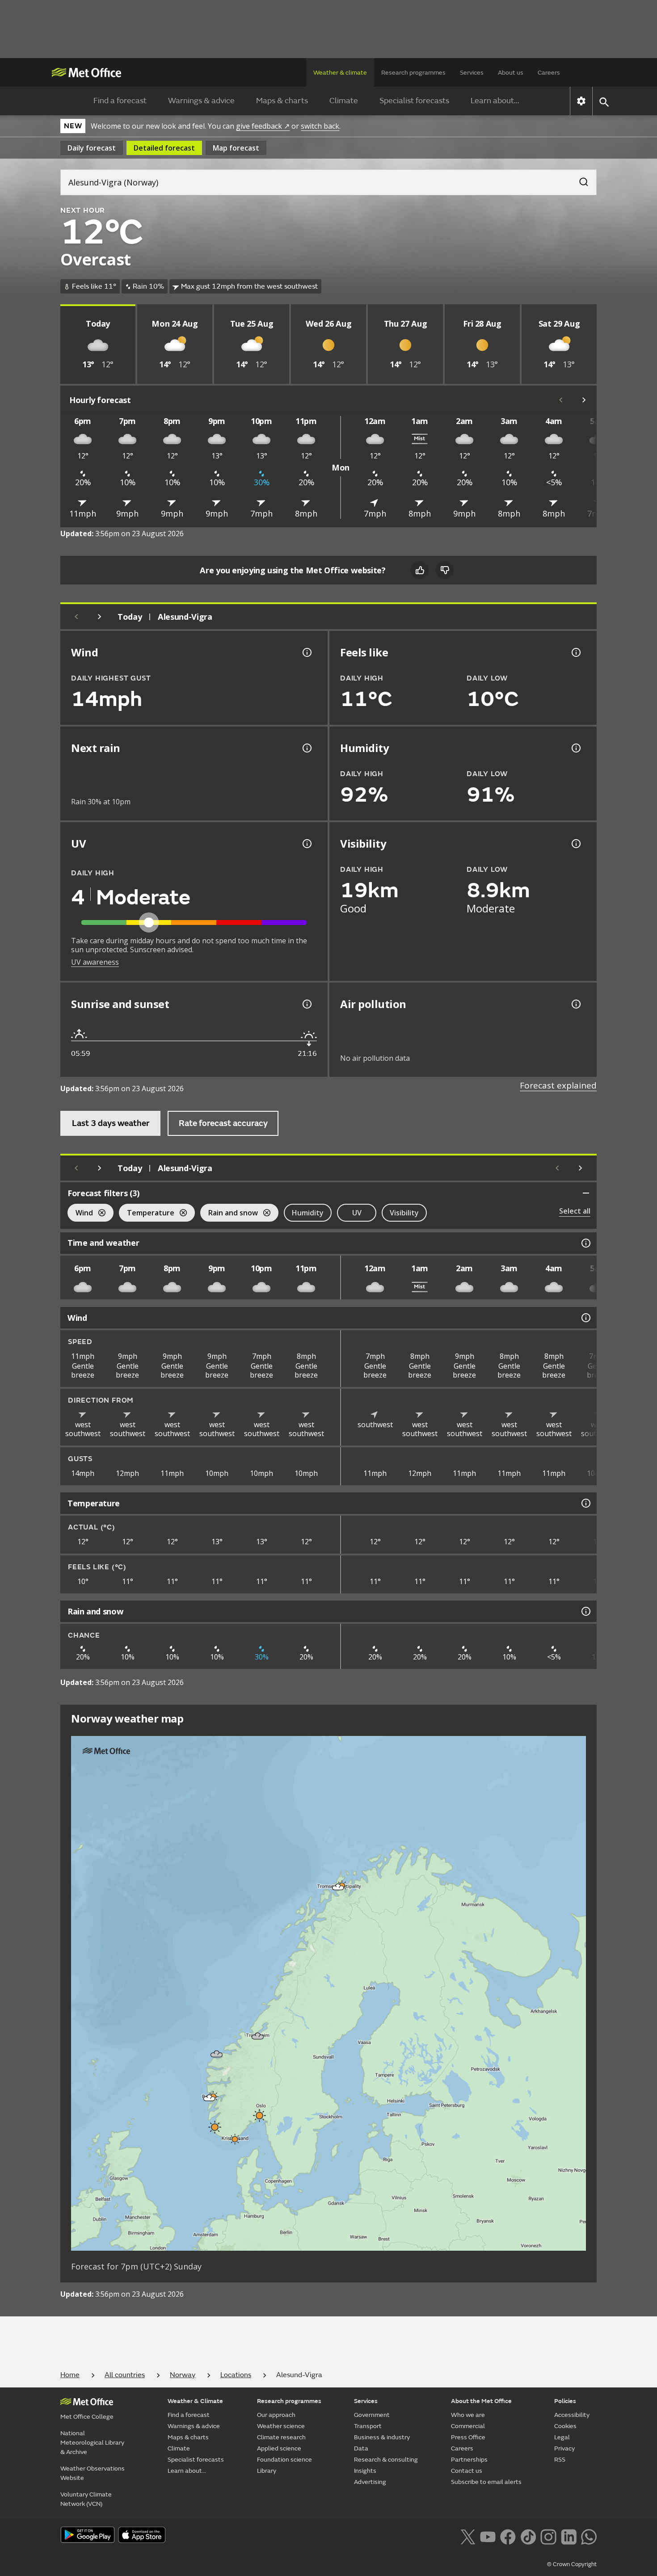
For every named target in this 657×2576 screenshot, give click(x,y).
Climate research (281, 2437)
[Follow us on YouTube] (488, 2536)
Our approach (276, 2415)
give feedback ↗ (263, 126)
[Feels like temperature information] (575, 652)
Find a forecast (120, 101)
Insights (365, 2471)
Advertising (370, 2482)
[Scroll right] (584, 400)
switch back (320, 126)
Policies (565, 2401)
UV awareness (95, 962)
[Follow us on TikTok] (528, 2536)
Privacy (564, 2448)
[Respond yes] (420, 570)
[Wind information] (585, 1318)
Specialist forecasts (414, 101)
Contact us (467, 2471)
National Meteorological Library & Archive (92, 2443)
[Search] (579, 179)
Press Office (468, 2437)
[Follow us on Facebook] (508, 2536)
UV (357, 1213)
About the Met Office (481, 2401)
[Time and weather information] (585, 1243)
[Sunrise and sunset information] (306, 1004)
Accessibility (572, 2415)
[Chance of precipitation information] (306, 748)
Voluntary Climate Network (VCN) (86, 2499)
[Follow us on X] (468, 2536)
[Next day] (100, 617)
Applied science (279, 2448)
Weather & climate (340, 73)
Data (361, 2448)
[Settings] (581, 101)
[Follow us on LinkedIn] (569, 2536)
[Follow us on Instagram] (548, 2536)
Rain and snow (229, 1214)
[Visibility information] (575, 844)
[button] (338, 1887)
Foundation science (284, 2460)
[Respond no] (445, 570)
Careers (549, 73)
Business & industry (382, 2437)
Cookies (565, 2426)
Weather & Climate (195, 2401)
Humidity (308, 1213)
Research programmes (413, 73)
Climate (344, 101)
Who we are (468, 2415)
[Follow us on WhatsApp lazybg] (589, 2536)
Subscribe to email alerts (486, 2482)
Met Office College (87, 2417)
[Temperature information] (585, 1503)
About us (511, 73)
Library (267, 2471)
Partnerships (469, 2460)
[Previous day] (76, 617)
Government (372, 2415)
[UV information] (306, 844)
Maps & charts (282, 101)
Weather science (281, 2426)
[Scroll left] (561, 400)
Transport (368, 2426)
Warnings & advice (201, 101)
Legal (562, 2437)
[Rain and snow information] (585, 1611)
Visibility (404, 1213)
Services (472, 73)
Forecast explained (558, 1085)
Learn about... (495, 101)
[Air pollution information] (575, 1004)
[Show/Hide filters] (586, 1193)
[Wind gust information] (306, 652)
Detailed (164, 148)
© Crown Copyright (572, 2564)
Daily (92, 148)
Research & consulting (386, 2460)
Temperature (147, 1214)
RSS (560, 2460)
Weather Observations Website (93, 2473)
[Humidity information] (575, 748)
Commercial (468, 2426)
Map (236, 148)
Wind (80, 1214)
